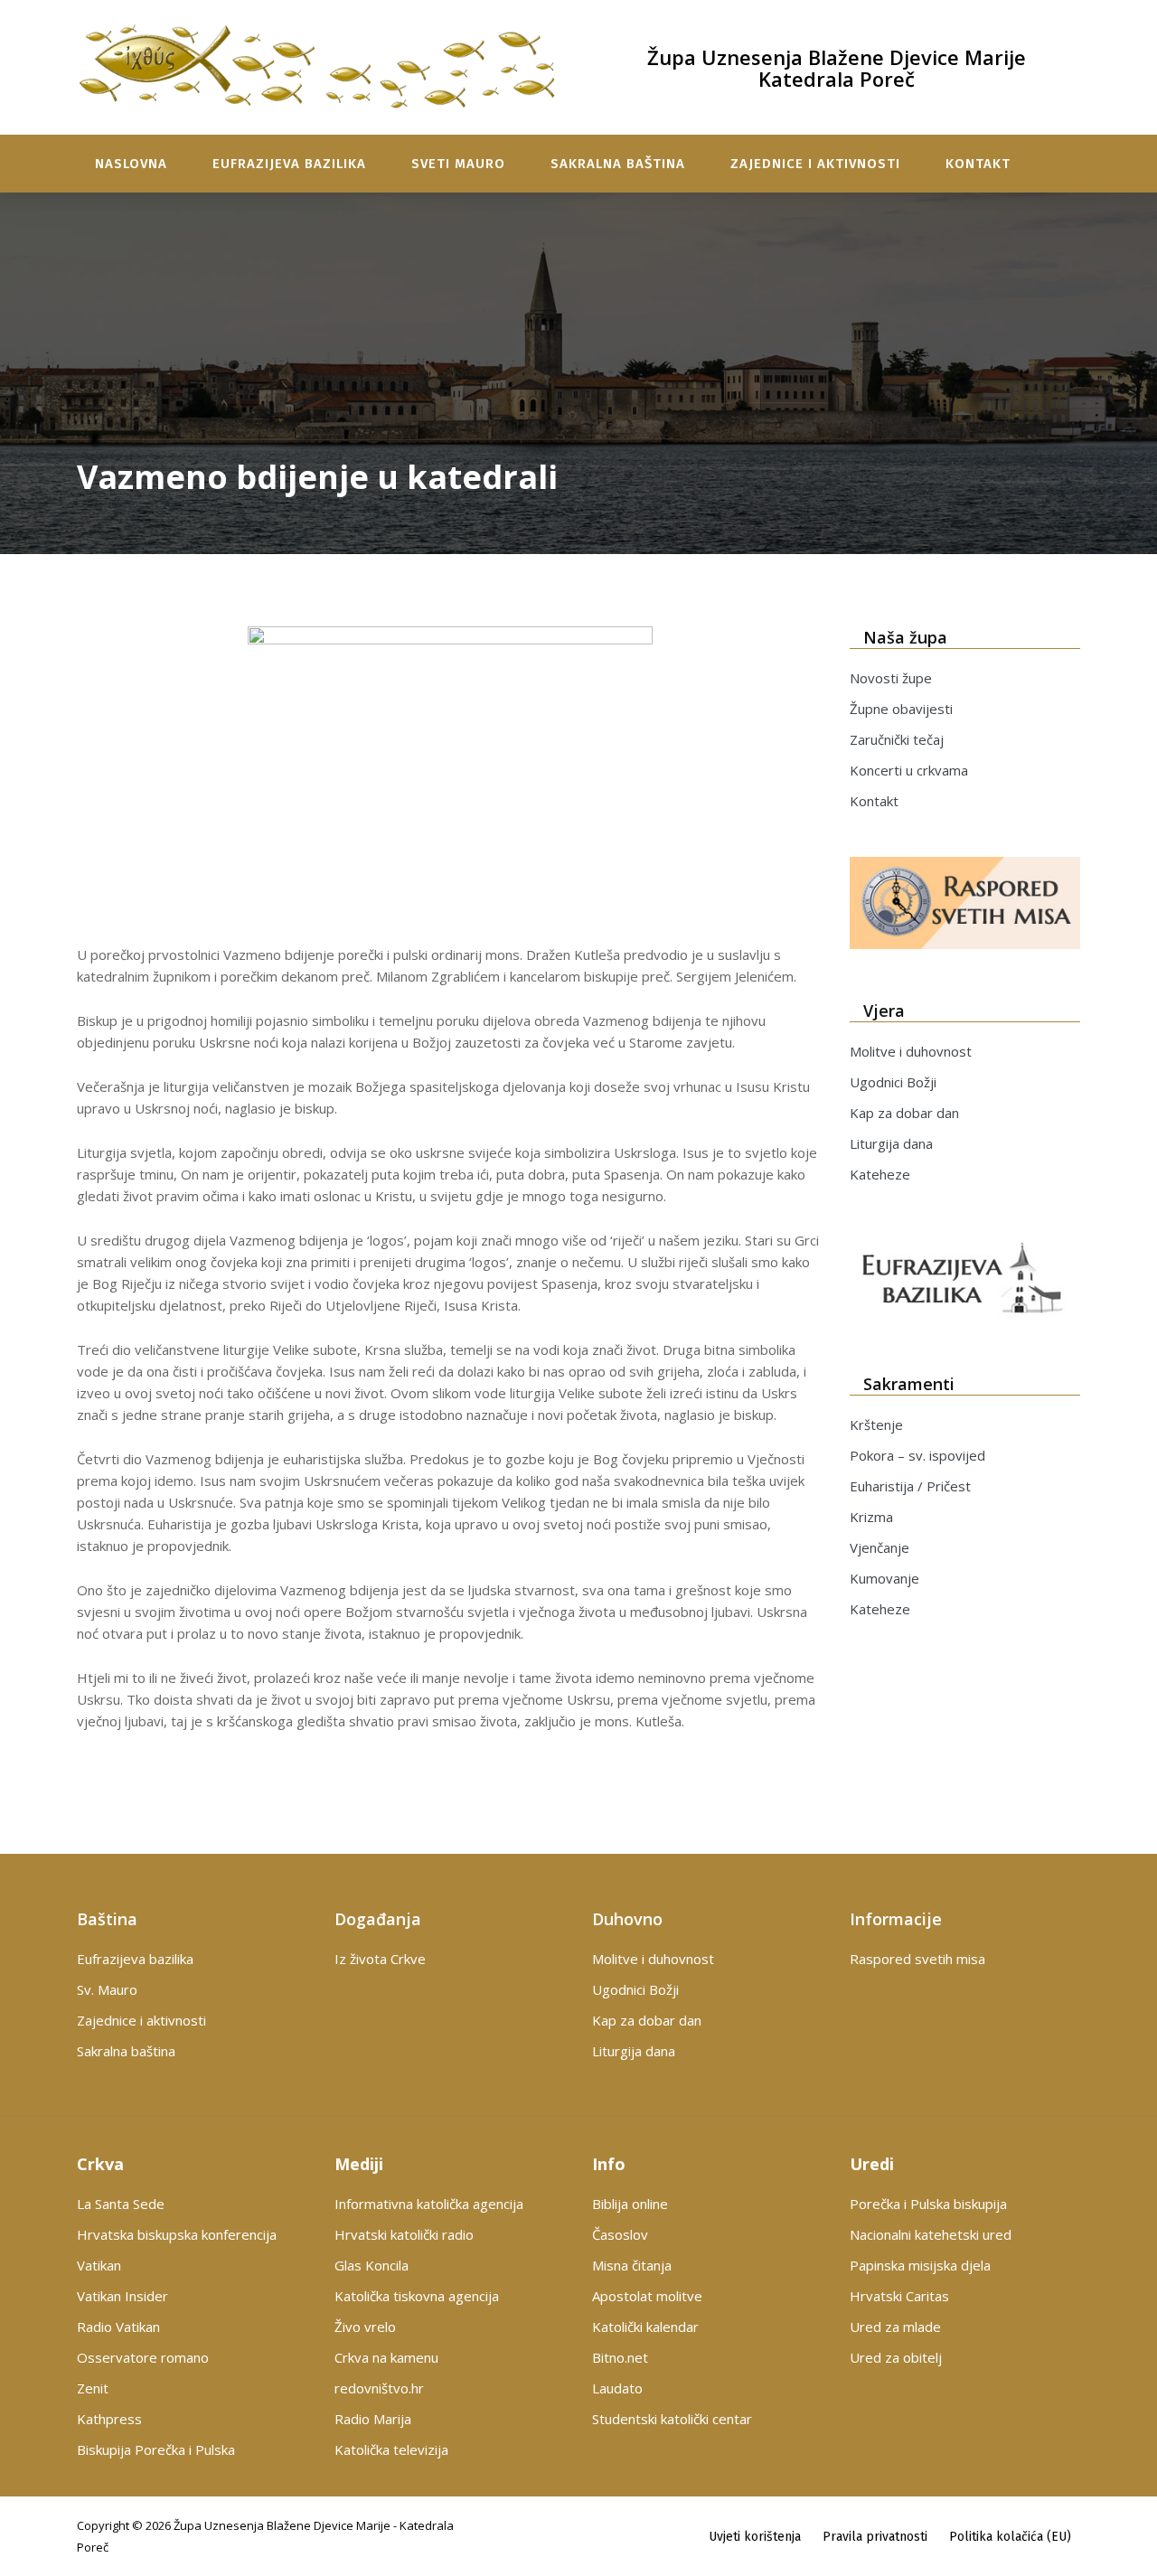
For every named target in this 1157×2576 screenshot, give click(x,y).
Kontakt (978, 164)
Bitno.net (620, 2357)
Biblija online (630, 2204)
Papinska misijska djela (920, 2265)
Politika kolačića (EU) (1010, 2537)
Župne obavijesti (901, 709)
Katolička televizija (391, 2449)
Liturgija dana (891, 1143)
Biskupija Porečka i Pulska (156, 2449)
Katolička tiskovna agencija (417, 2296)
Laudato (617, 2388)
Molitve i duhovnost (911, 1051)
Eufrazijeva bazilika (289, 164)
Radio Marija (373, 2419)
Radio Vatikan (118, 2327)
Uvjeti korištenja (755, 2537)
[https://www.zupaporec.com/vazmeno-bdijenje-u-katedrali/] (450, 778)
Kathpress (109, 2419)
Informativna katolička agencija (429, 2204)
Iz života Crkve (380, 1959)
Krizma (871, 1517)
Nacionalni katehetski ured (931, 2234)
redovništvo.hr (379, 2388)
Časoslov (620, 2234)
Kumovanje (884, 1578)
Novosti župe (891, 678)
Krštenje (876, 1424)
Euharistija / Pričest (910, 1486)
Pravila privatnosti (875, 2537)
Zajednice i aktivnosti (815, 164)
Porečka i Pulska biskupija (928, 2204)
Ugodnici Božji (893, 1082)
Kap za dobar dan (904, 1113)
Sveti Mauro (458, 164)
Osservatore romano (143, 2357)
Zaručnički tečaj (897, 739)
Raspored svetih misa (917, 1959)
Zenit (93, 2388)
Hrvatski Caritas (899, 2296)
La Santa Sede (121, 2204)
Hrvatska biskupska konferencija (177, 2234)
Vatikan (99, 2265)
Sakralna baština (618, 164)
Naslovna (131, 164)
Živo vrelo (365, 2327)
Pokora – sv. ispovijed (917, 1455)
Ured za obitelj (896, 2357)
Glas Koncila (372, 2265)
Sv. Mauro (107, 1989)
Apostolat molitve (647, 2296)
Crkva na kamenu (386, 2357)
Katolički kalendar (645, 2327)
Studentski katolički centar (672, 2419)
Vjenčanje (880, 1547)
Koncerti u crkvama (909, 770)
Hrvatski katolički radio (404, 2234)
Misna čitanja (632, 2265)
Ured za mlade (895, 2327)
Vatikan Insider (122, 2296)
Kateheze (880, 1174)
